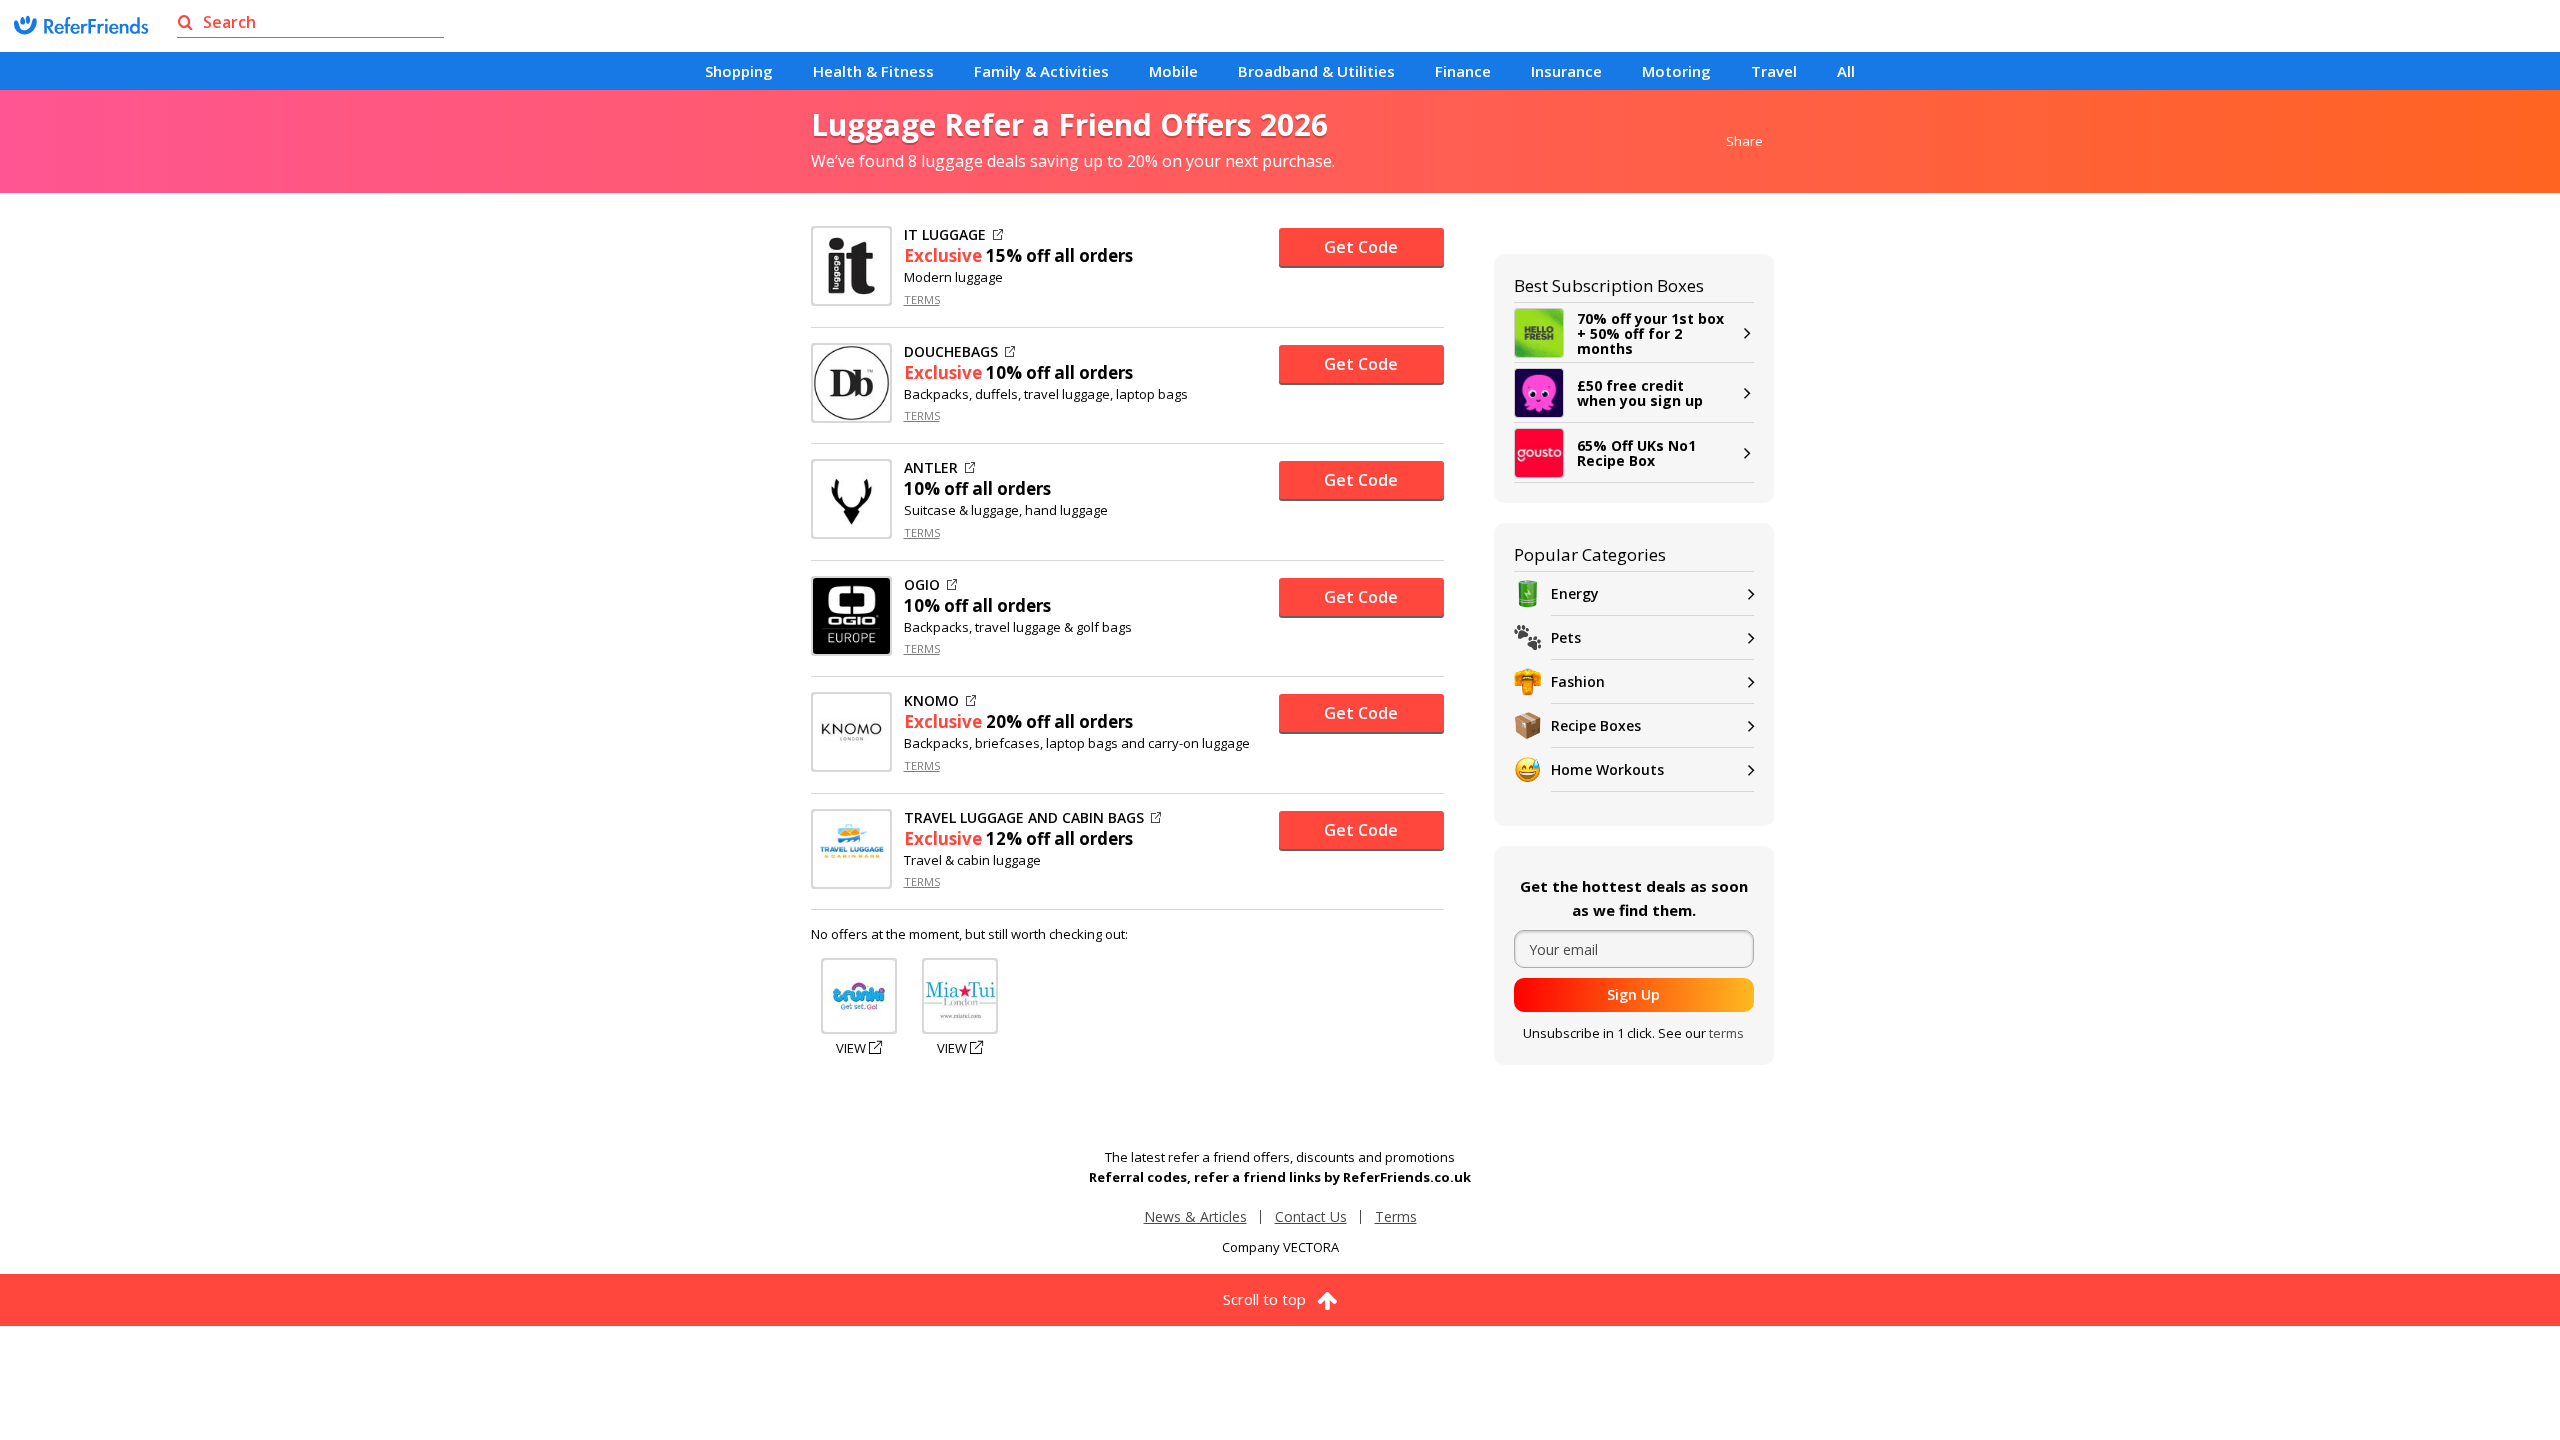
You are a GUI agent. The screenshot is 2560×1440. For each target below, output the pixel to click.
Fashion (1578, 681)
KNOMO (931, 701)
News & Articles (1195, 1216)
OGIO (922, 585)
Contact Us (1311, 1216)
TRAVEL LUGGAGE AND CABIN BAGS (1024, 818)
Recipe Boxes (1596, 725)
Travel (1774, 71)
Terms (1396, 1216)
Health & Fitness (873, 71)
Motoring (1676, 71)
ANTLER (931, 468)
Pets (1566, 637)
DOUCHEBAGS (951, 352)
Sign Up (1633, 994)
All (1846, 71)
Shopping (739, 71)
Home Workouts (1607, 769)
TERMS (922, 299)
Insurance (1566, 71)
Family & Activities (1041, 71)
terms (1726, 1033)
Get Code (1361, 247)
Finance (1463, 71)
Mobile (1173, 71)
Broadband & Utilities (1316, 71)
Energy (1575, 593)
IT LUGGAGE (945, 235)
